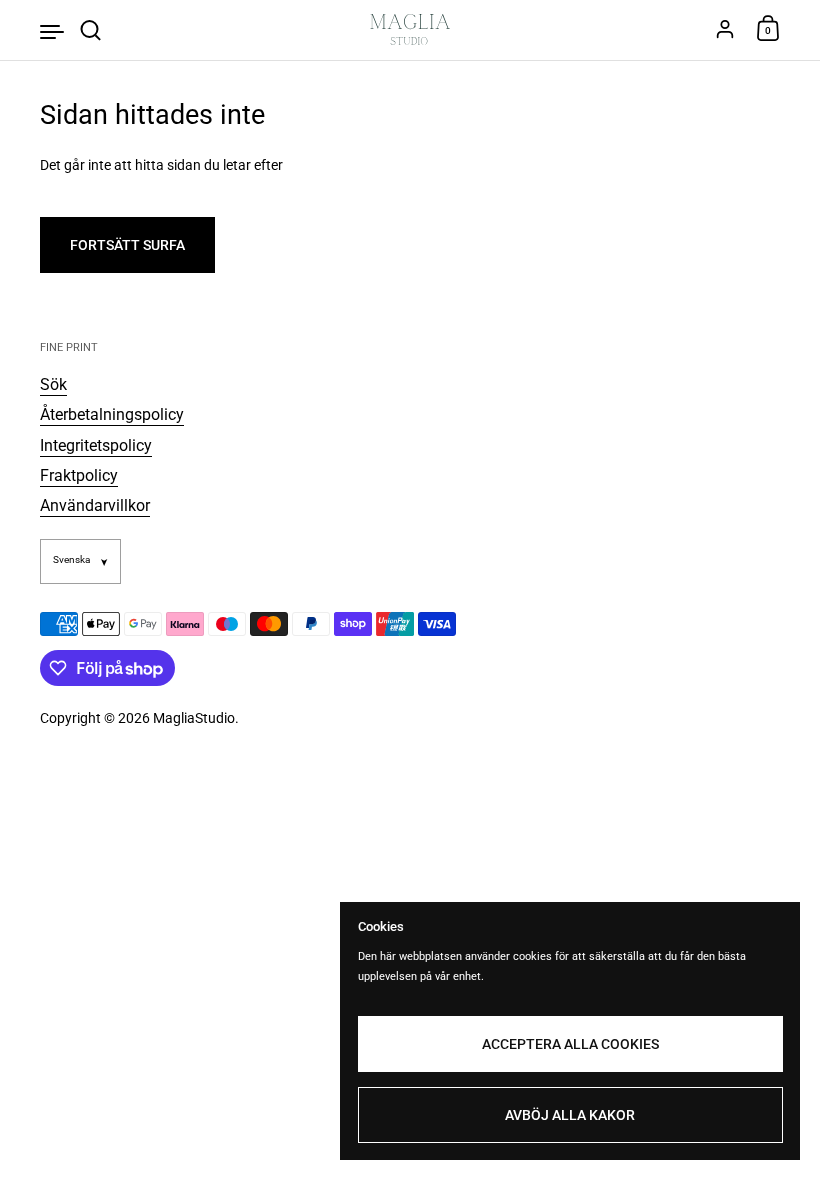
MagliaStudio (194, 718)
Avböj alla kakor (570, 1115)
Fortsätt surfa (127, 245)
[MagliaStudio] (410, 30)
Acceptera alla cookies (570, 1044)
